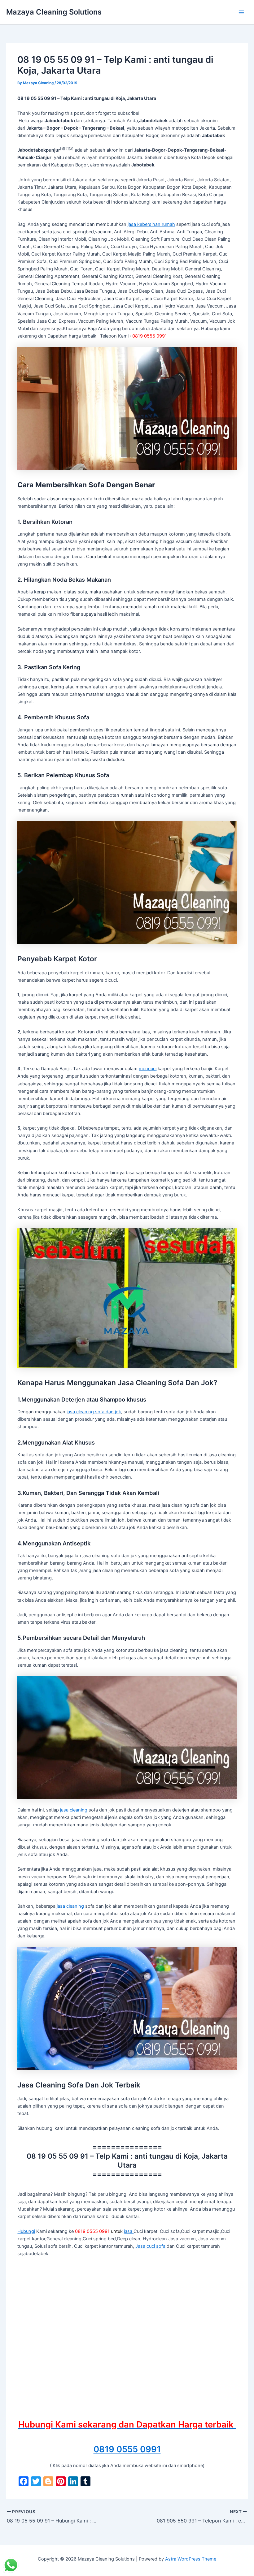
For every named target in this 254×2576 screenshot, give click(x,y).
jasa (129, 2231)
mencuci (148, 1069)
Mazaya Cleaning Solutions (54, 12)
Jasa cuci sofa (150, 2246)
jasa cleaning (74, 1810)
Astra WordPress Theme (191, 2559)
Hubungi (26, 2231)
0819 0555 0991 (127, 2449)
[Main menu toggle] (241, 12)
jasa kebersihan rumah (151, 224)
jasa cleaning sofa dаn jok (94, 1412)
